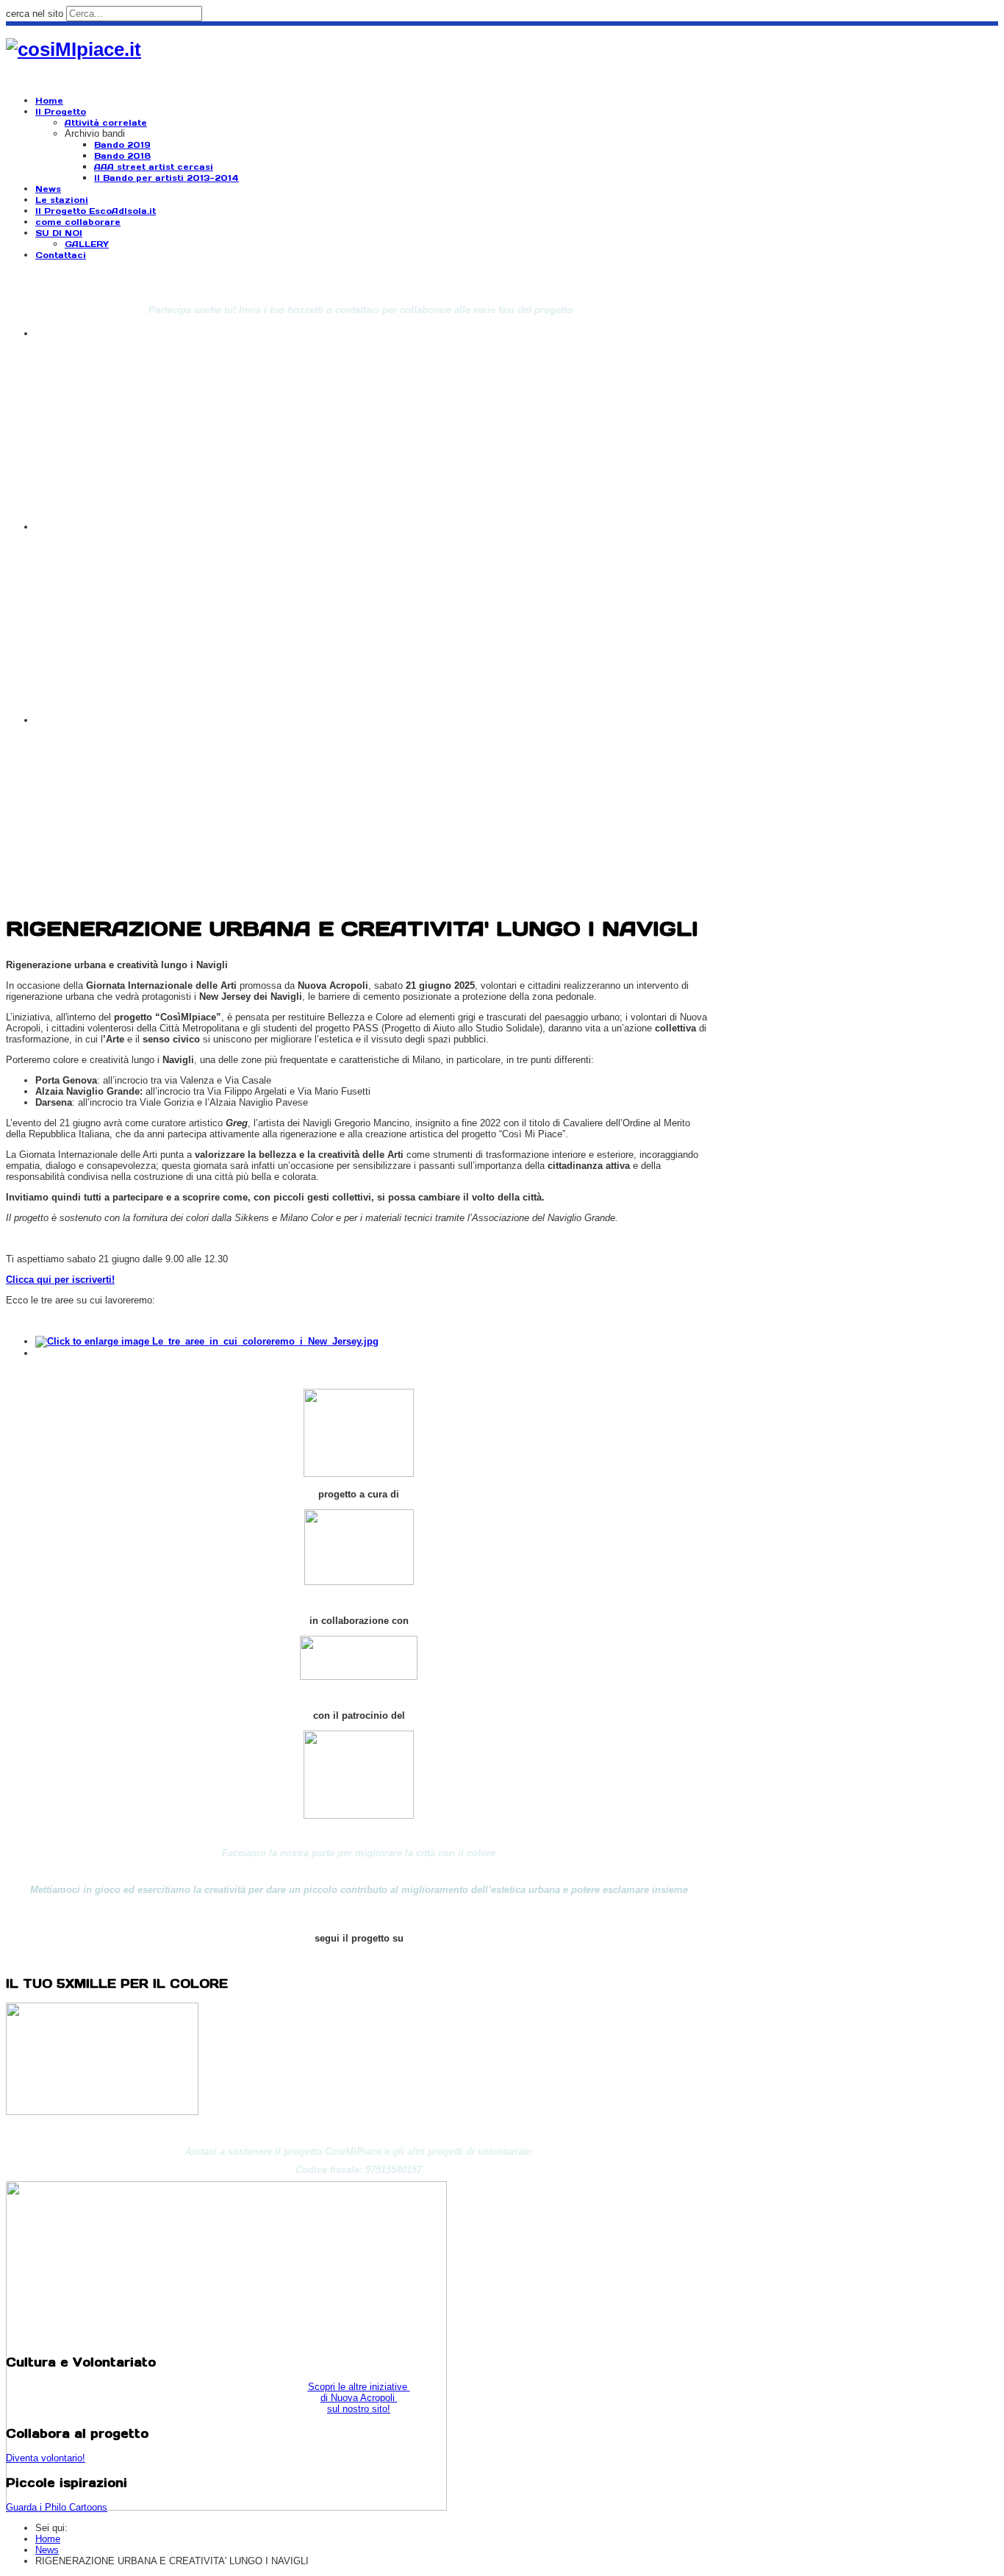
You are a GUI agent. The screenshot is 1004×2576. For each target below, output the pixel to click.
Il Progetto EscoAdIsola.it (96, 211)
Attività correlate (106, 123)
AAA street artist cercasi (154, 167)
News (48, 189)
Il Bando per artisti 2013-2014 (166, 178)
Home (49, 101)
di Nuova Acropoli (359, 2398)
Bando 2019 (122, 145)
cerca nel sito (35, 14)
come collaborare (78, 222)
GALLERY (87, 244)
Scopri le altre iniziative (359, 2387)
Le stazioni (62, 200)
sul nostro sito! (359, 2409)
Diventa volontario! (46, 2458)
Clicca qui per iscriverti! (60, 1280)
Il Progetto (61, 112)
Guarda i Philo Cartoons (57, 2507)
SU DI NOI (59, 233)
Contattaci (61, 255)
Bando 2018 (122, 156)
